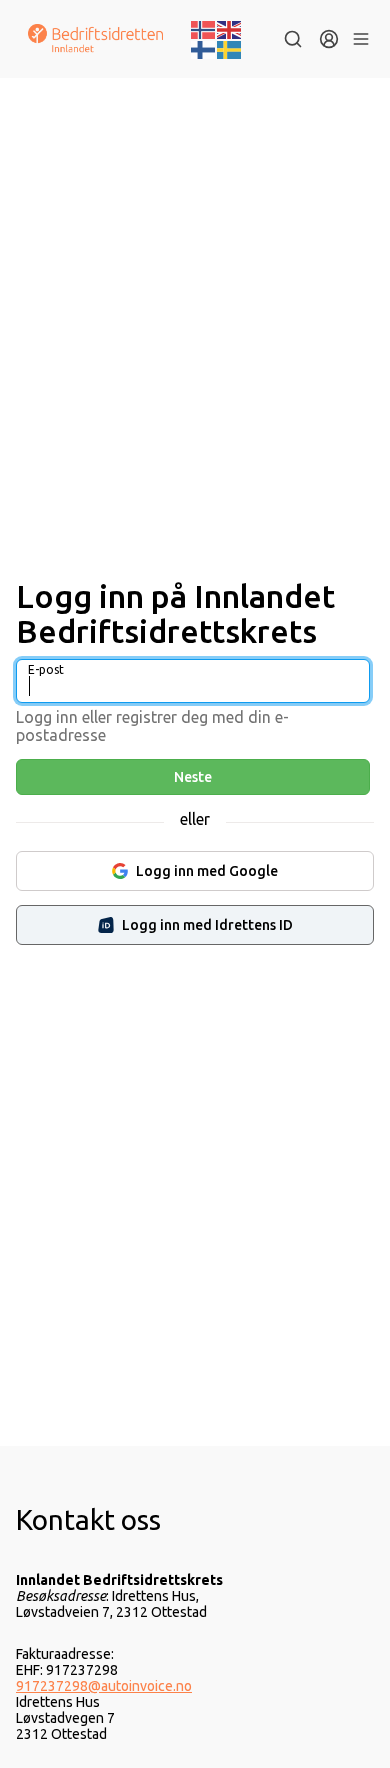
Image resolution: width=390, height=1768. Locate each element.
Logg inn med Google (207, 871)
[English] (230, 28)
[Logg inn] (329, 39)
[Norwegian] (204, 28)
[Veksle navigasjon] (360, 39)
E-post (46, 669)
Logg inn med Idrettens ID (207, 925)
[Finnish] (204, 48)
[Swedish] (230, 48)
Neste (193, 777)
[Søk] (293, 39)
